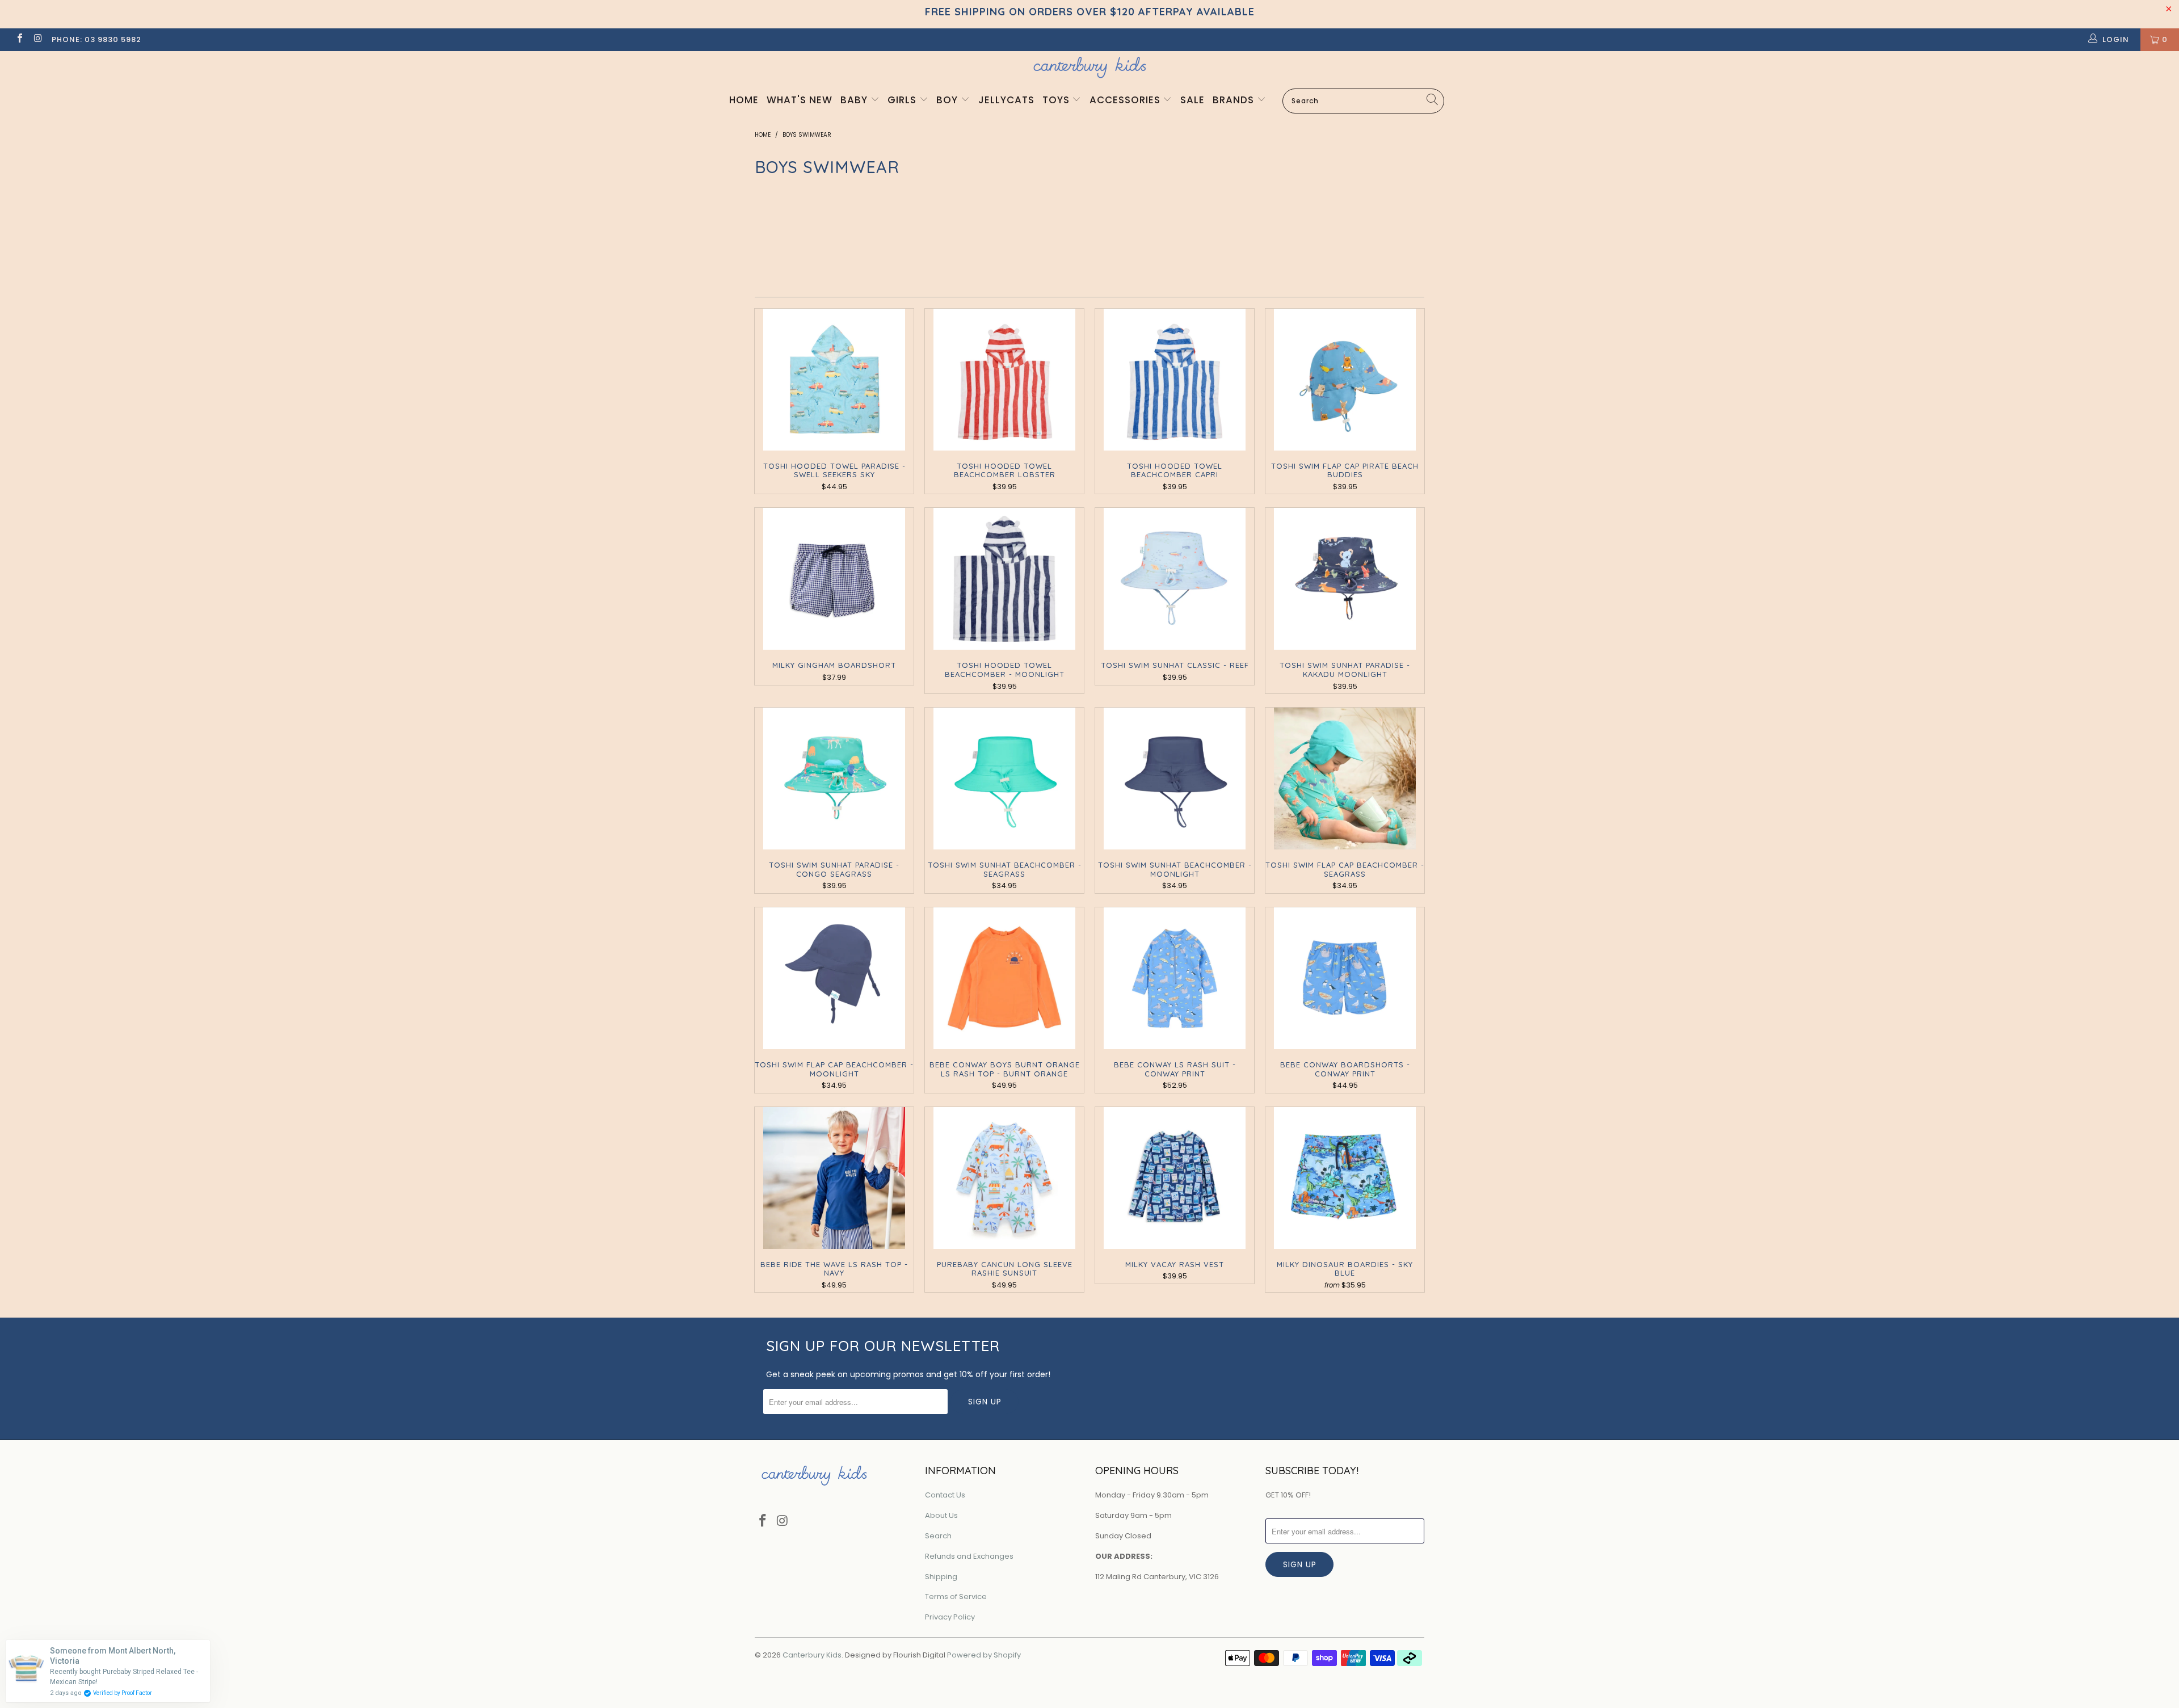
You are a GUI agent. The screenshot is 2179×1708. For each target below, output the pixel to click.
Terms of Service (956, 1596)
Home (744, 100)
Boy (948, 100)
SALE (1192, 100)
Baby (855, 100)
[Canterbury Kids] (1089, 67)
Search (938, 1536)
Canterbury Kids (812, 1655)
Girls (903, 100)
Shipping (941, 1577)
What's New (800, 100)
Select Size (1369, 245)
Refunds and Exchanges (969, 1556)
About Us (941, 1515)
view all (1402, 194)
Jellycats (1006, 100)
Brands (1235, 100)
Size (1348, 222)
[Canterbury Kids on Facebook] (19, 39)
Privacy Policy (950, 1617)
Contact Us (945, 1495)
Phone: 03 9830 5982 (96, 39)
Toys (1057, 100)
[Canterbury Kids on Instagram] (37, 39)
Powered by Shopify (984, 1655)
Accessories (1126, 100)
